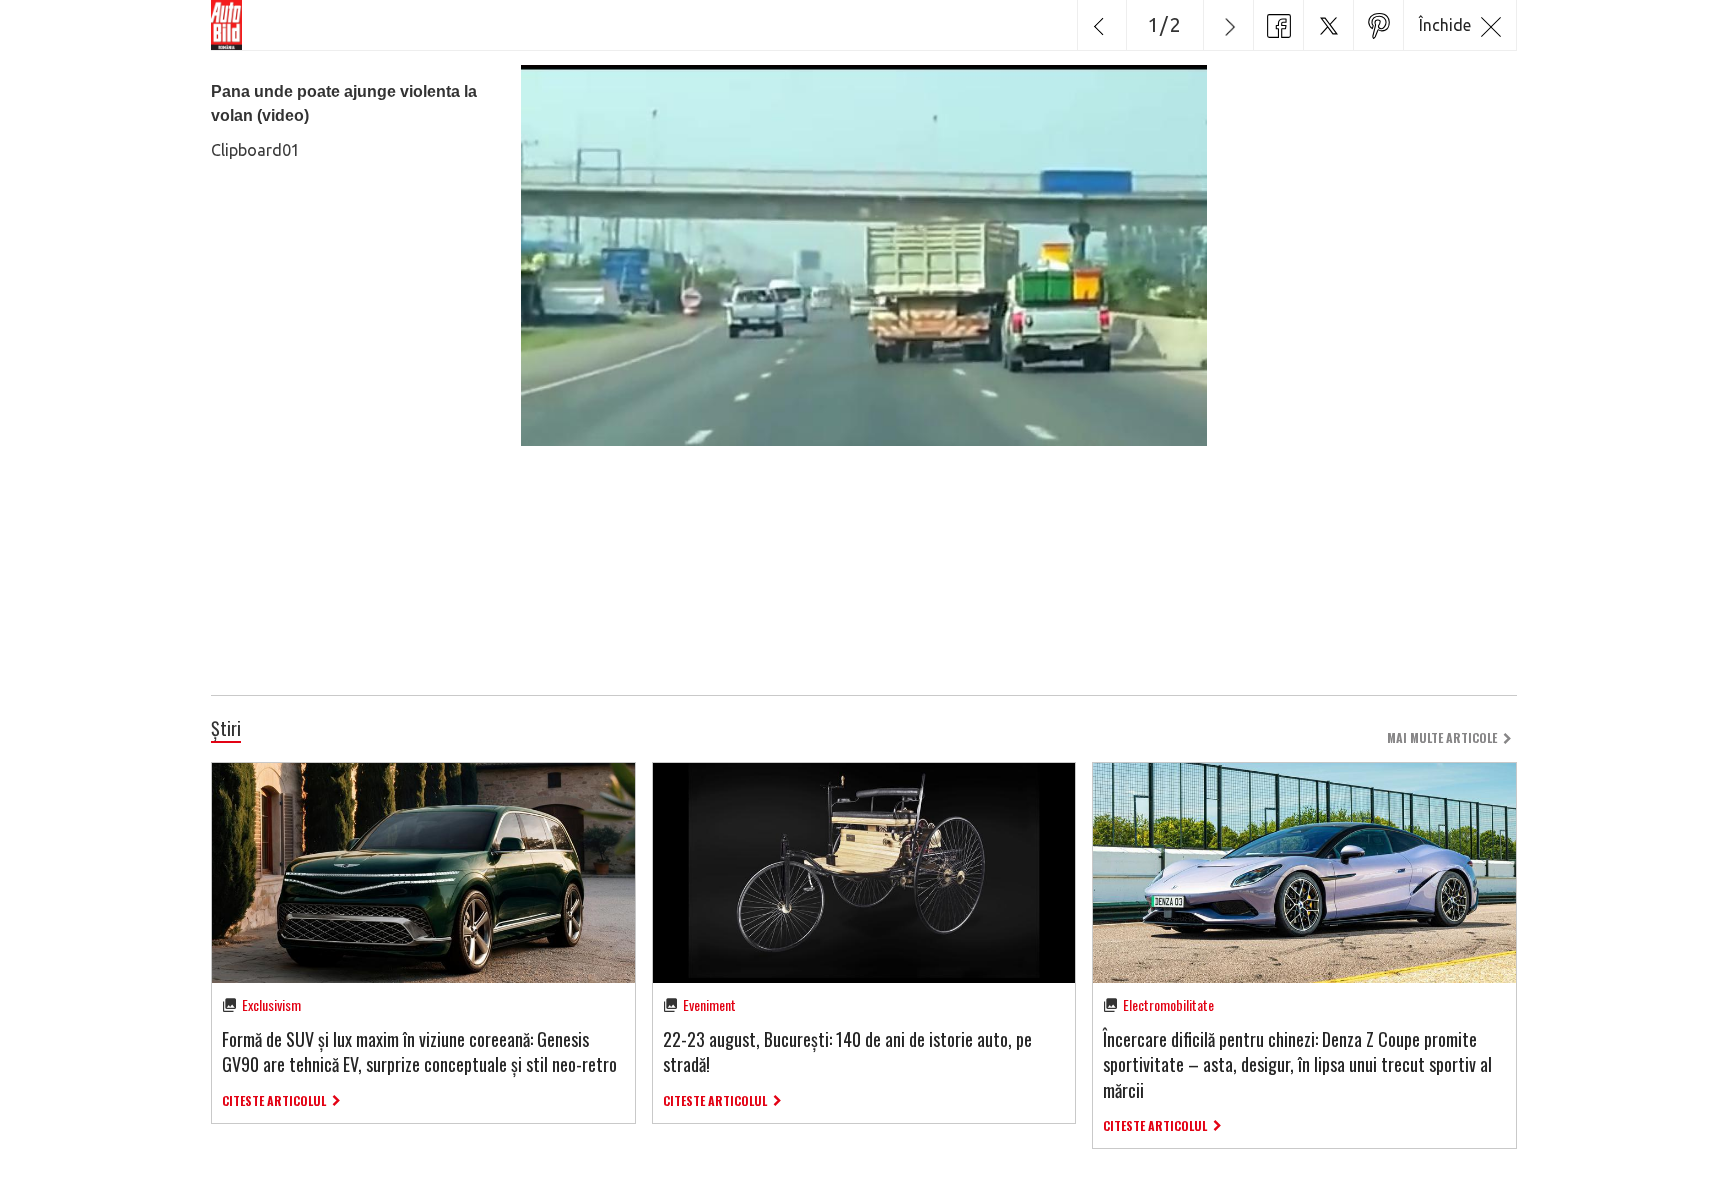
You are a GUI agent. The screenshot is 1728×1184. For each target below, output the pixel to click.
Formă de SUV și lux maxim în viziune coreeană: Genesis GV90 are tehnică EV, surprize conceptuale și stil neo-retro (419, 1051)
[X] (1328, 25)
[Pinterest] (1378, 25)
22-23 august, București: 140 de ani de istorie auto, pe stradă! (847, 1051)
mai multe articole (1442, 737)
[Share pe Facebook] (1278, 25)
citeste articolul (274, 1100)
